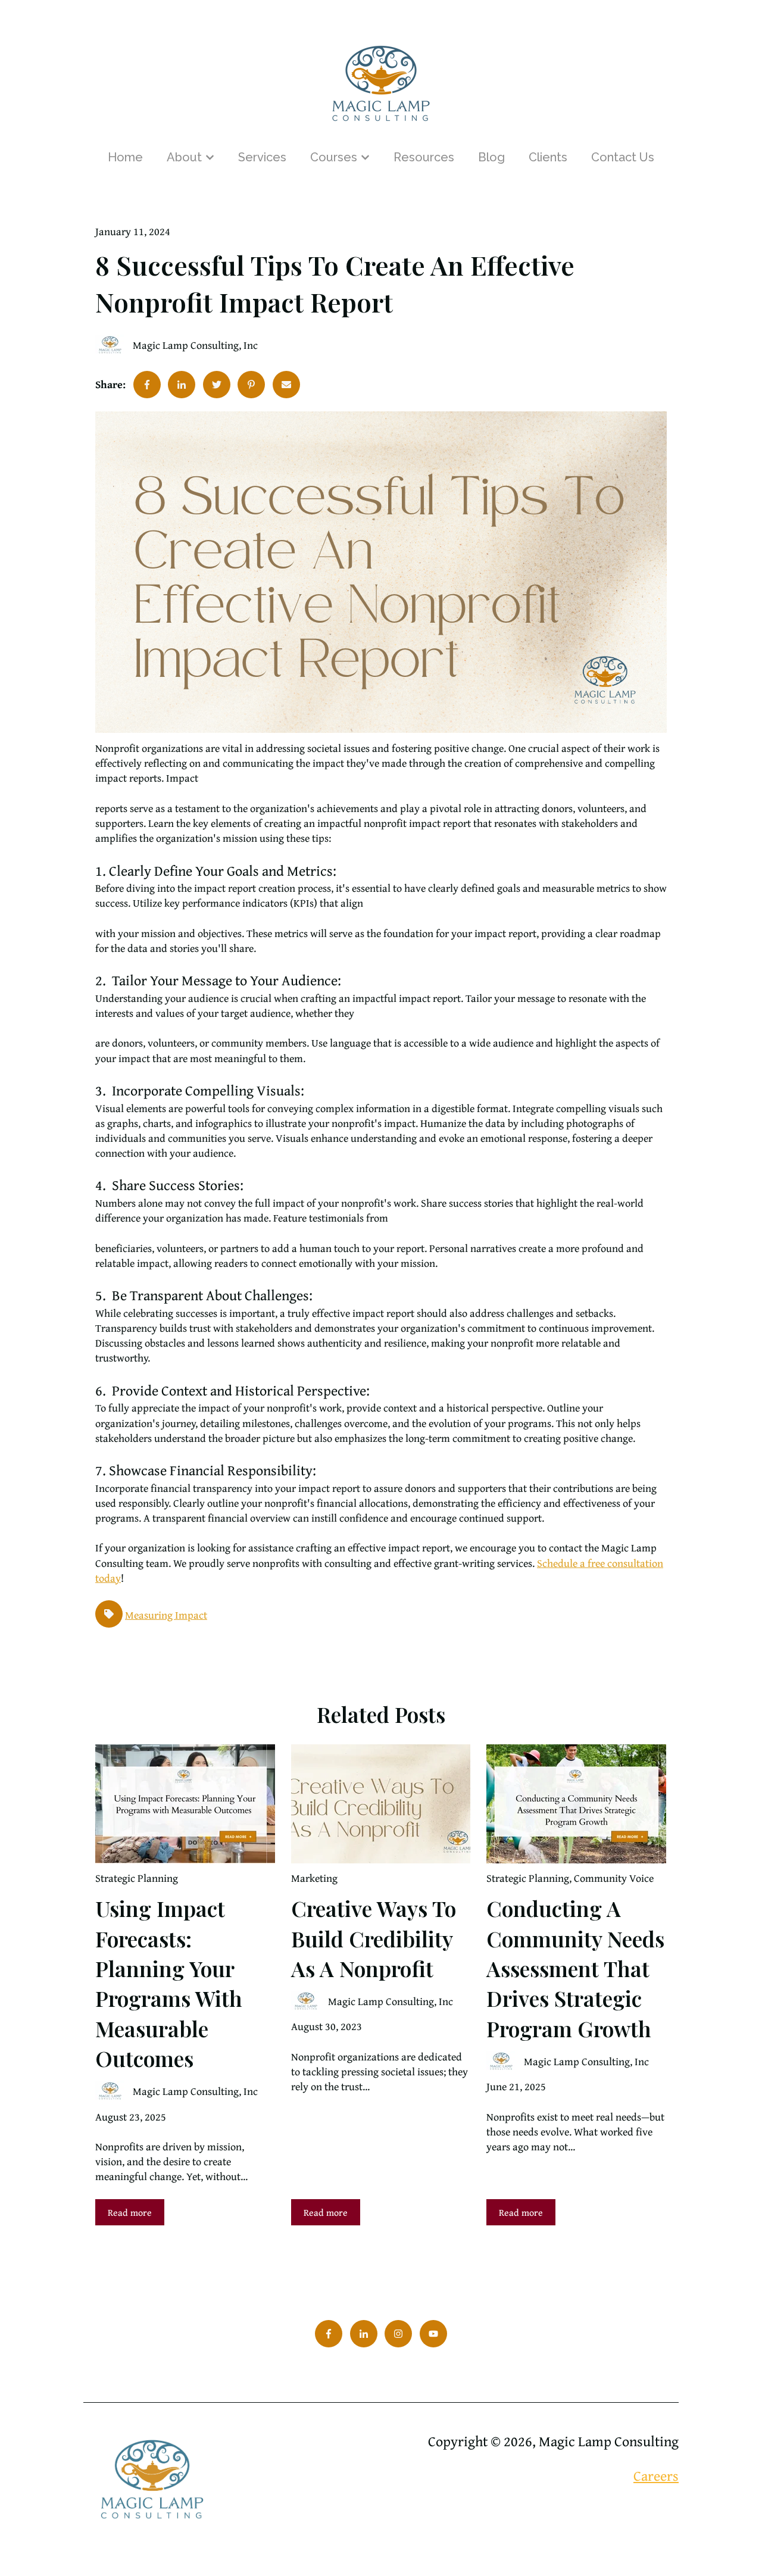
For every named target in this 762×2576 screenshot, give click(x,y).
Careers (656, 2476)
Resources (424, 157)
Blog (491, 157)
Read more (130, 2212)
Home (125, 157)
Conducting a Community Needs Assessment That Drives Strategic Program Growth (575, 1968)
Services (262, 157)
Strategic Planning (137, 1878)
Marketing (314, 1878)
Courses (334, 157)
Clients (548, 157)
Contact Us (623, 157)
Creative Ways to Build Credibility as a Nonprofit (374, 1938)
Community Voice (614, 1878)
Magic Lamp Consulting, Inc (195, 345)
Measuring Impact (166, 1615)
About (184, 157)
